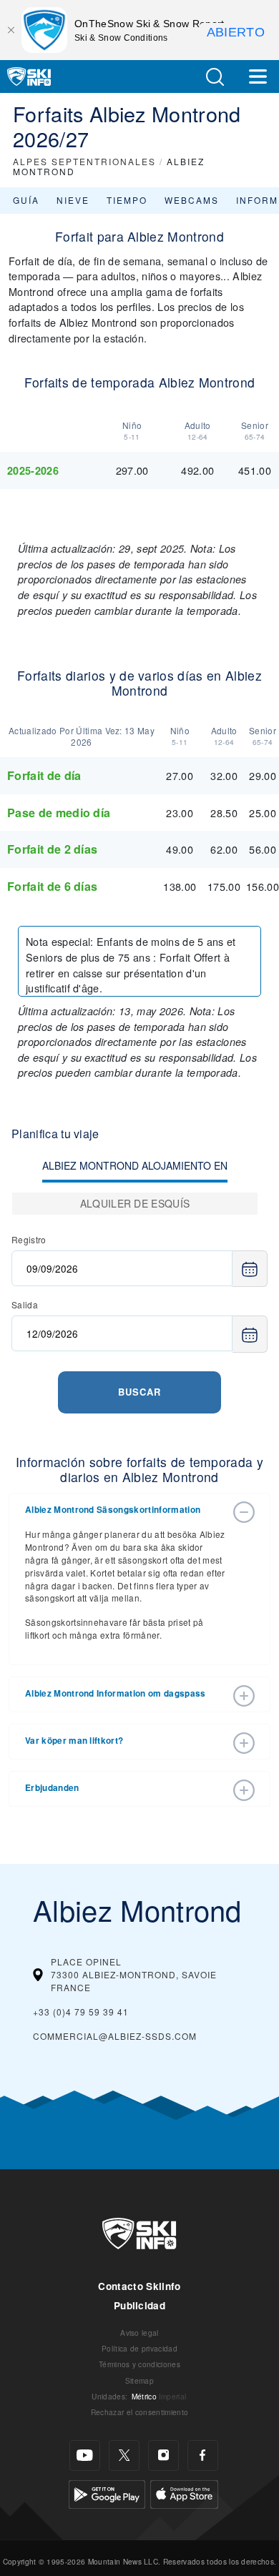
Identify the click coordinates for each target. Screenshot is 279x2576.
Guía (26, 200)
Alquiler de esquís (135, 1203)
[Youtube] (85, 2456)
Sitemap (139, 2380)
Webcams (192, 200)
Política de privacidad (139, 2348)
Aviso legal (139, 2333)
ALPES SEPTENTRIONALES (84, 161)
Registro (29, 1239)
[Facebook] (203, 2456)
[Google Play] (107, 2492)
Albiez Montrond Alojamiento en (135, 1165)
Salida (25, 1304)
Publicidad (139, 2305)
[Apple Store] (184, 2492)
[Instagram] (163, 2456)
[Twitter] (124, 2456)
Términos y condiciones (139, 2364)
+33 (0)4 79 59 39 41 (81, 2012)
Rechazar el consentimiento (139, 2412)
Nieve (73, 200)
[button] (215, 77)
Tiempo (127, 200)
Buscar (139, 1392)
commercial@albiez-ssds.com (115, 2036)
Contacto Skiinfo (139, 2286)
